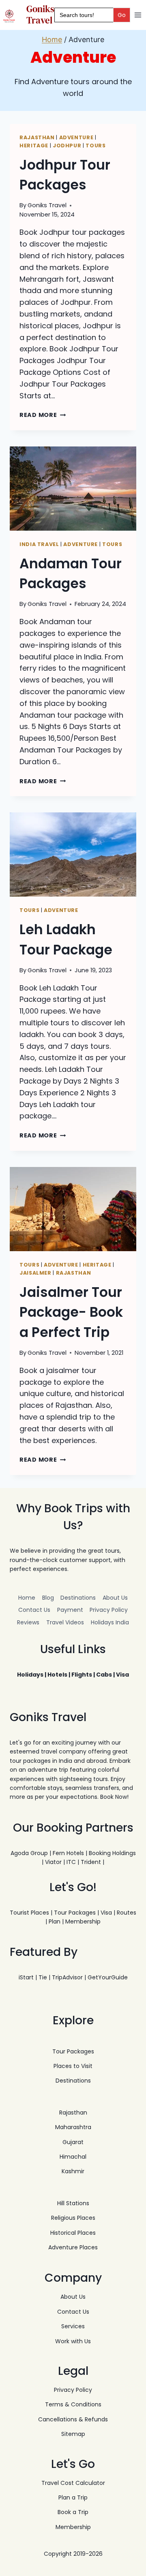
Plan (55, 1921)
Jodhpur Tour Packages (65, 175)
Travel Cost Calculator (73, 2483)
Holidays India (110, 1622)
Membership (83, 1921)
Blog (48, 1598)
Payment (70, 1610)
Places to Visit (73, 2066)
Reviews (28, 1622)
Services (73, 2326)
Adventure (76, 137)
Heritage (34, 146)
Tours (96, 146)
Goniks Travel (47, 205)
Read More (43, 415)
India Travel (39, 544)
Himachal (73, 2157)
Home (27, 1598)
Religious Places (73, 2218)
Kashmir (73, 2171)
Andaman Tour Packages (71, 574)
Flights (82, 1675)
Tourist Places (29, 1913)
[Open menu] (138, 15)
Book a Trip (73, 2512)
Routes (127, 1913)
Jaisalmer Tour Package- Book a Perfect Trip (71, 1312)
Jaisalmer (35, 1273)
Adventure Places (73, 2247)
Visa (122, 1675)
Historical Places (73, 2233)
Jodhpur (67, 146)
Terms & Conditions (73, 2404)
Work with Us (73, 2341)
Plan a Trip (73, 2497)
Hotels (57, 1675)
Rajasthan (37, 137)
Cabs (104, 1675)
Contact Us (34, 1610)
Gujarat (73, 2142)
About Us (115, 1598)
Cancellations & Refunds (73, 2419)
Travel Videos (65, 1622)
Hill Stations (73, 2203)
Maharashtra (73, 2127)
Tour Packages (75, 1913)
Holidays (30, 1675)
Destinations (78, 1598)
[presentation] (73, 489)
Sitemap (73, 2434)
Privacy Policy (109, 1610)
